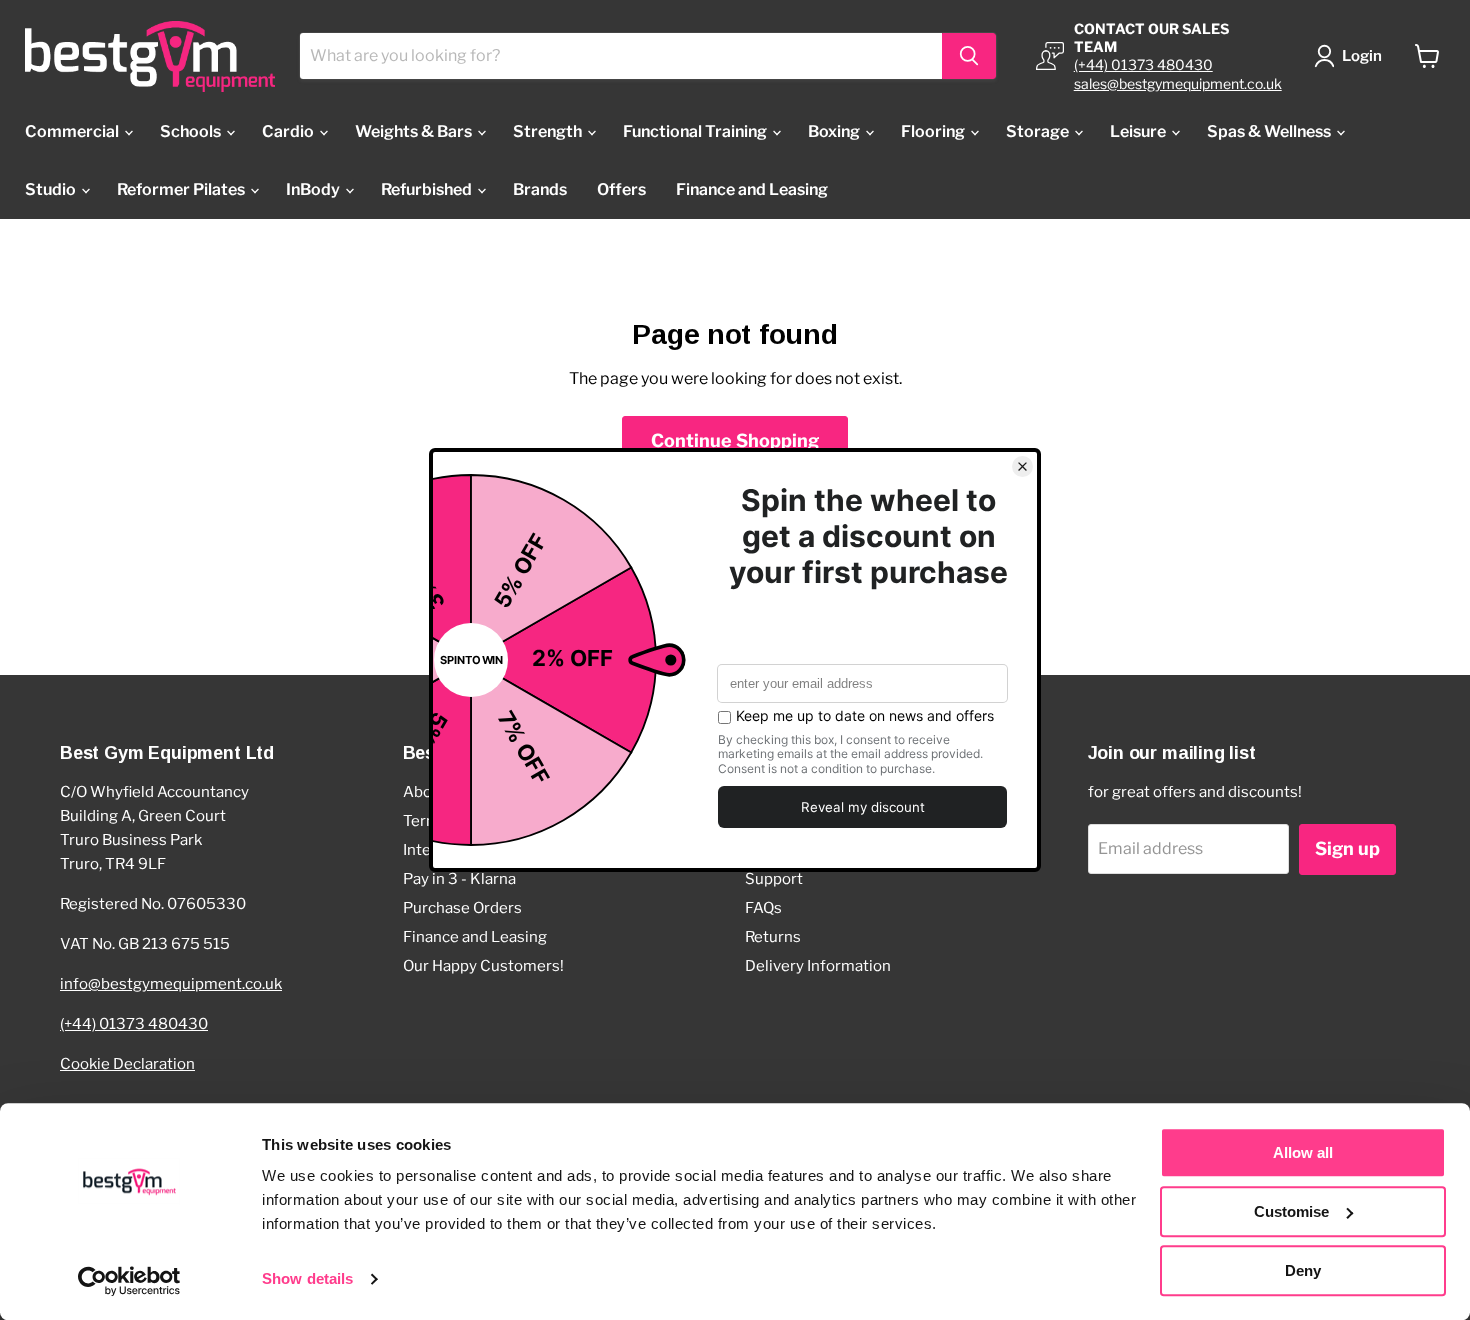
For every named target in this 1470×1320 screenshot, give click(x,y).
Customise (1291, 1211)
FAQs (763, 908)
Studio (52, 189)
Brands (540, 189)
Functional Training (696, 131)
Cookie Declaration (127, 1064)
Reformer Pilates (182, 189)
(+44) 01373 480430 (1143, 64)
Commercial (73, 131)
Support (774, 879)
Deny (1303, 1270)
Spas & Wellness (1270, 131)
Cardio (289, 131)
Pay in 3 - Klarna (459, 879)
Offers (621, 189)
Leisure (1139, 131)
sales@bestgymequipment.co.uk (1178, 83)
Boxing (835, 131)
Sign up (1347, 848)
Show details (307, 1279)
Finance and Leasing (752, 189)
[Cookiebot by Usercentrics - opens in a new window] (129, 1281)
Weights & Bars (415, 131)
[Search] (969, 56)
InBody (314, 189)
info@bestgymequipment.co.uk (171, 984)
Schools (192, 131)
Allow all (1303, 1152)
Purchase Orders (462, 908)
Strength (549, 131)
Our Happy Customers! (483, 966)
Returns (773, 937)
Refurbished (428, 189)
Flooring (934, 131)
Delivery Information (818, 966)
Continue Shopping (735, 440)
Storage (1039, 131)
